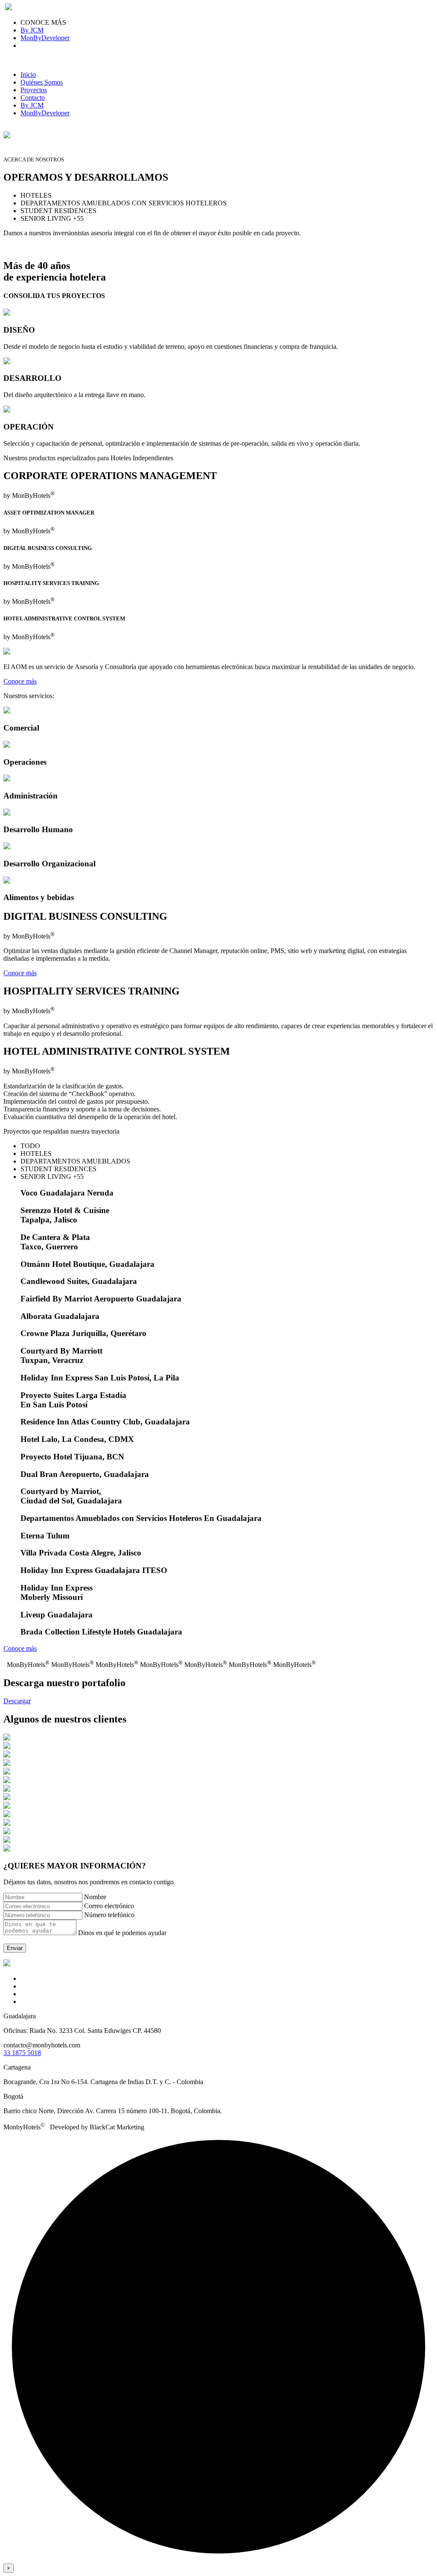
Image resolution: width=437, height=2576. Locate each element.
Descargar (17, 1701)
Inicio (28, 75)
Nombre (95, 1897)
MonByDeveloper (45, 38)
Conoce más (20, 681)
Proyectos (34, 90)
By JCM (32, 30)
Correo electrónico (109, 1906)
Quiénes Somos (42, 82)
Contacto (33, 98)
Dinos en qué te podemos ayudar (122, 1933)
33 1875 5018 (22, 2053)
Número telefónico (109, 1915)
